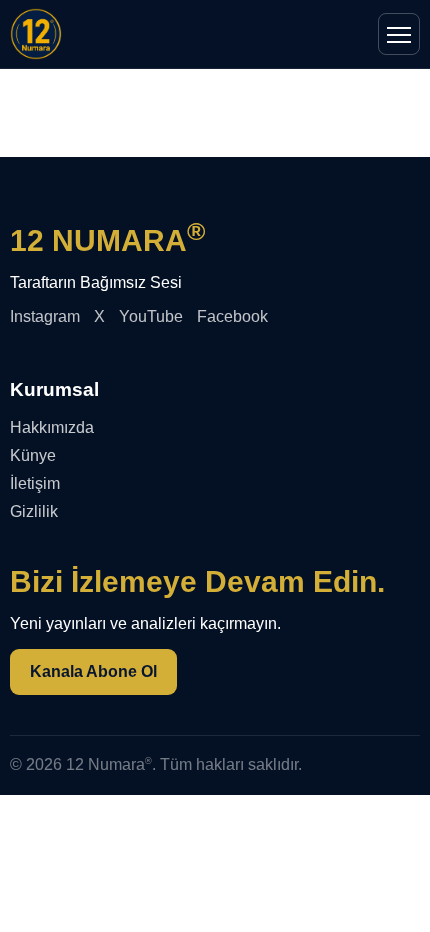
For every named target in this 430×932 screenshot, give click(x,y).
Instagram (45, 316)
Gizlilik (34, 511)
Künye (33, 455)
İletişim (35, 483)
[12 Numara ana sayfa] (36, 34)
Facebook (232, 316)
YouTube (151, 316)
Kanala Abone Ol (93, 671)
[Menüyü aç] (399, 34)
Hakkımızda (52, 427)
